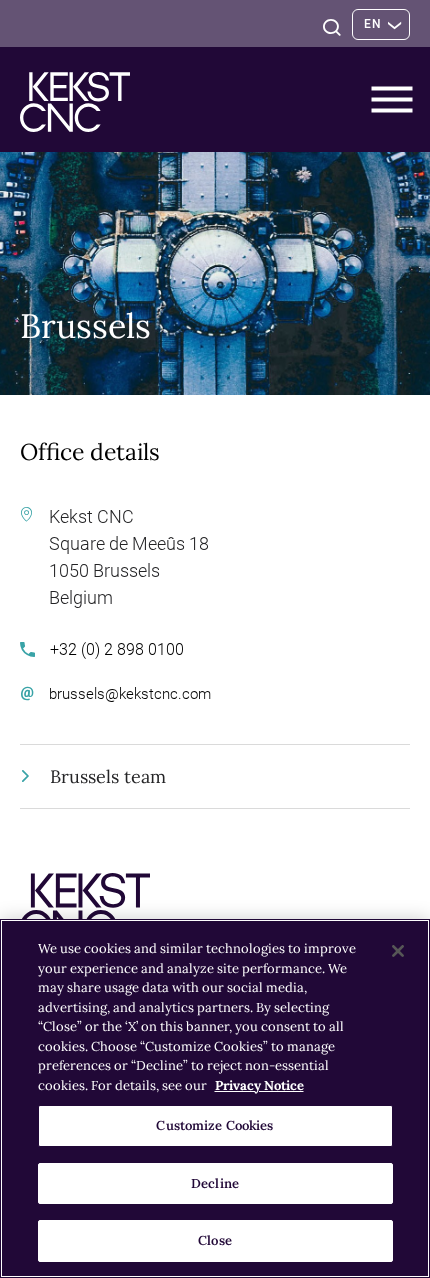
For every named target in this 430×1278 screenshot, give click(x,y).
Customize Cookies (214, 1125)
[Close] (398, 951)
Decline (215, 1183)
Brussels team (108, 776)
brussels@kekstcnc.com (130, 694)
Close (215, 1240)
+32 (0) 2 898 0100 (117, 649)
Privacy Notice (259, 1085)
